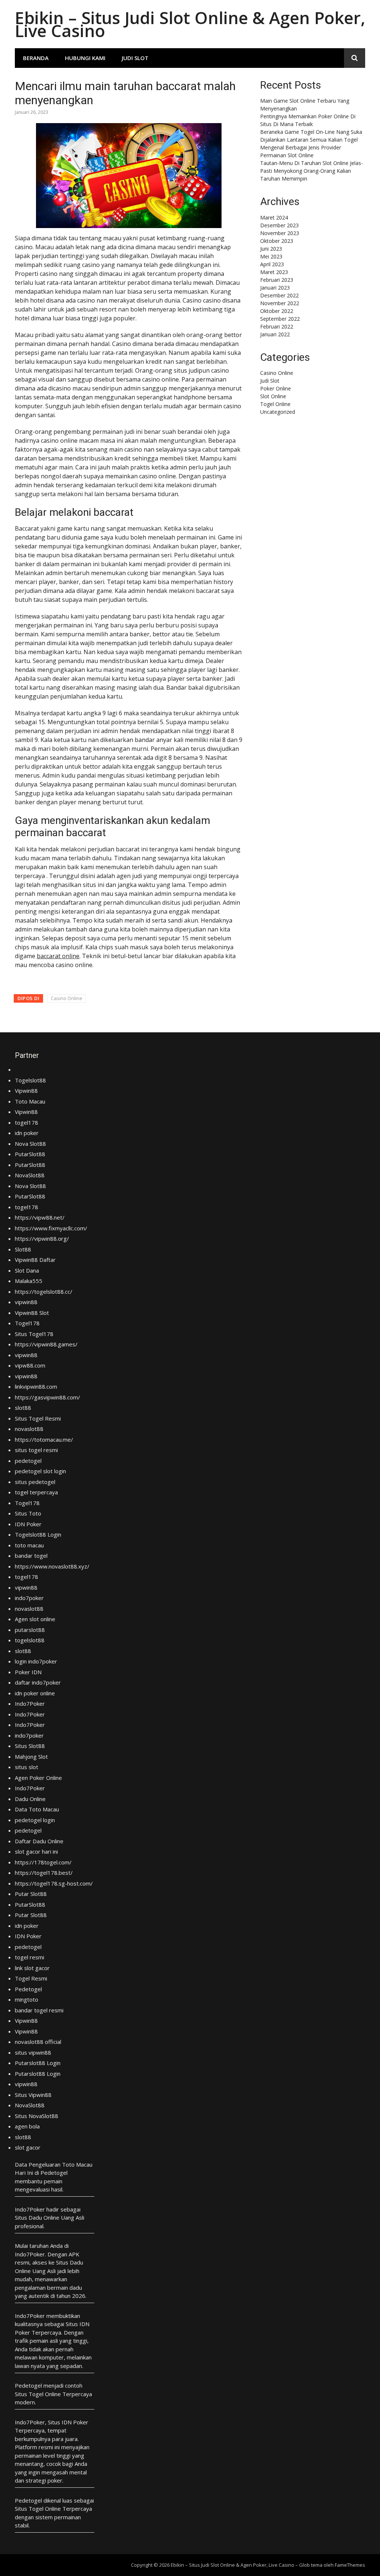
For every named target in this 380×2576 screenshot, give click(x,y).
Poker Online (276, 388)
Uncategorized (278, 412)
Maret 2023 (274, 272)
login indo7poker (36, 1661)
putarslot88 (30, 1630)
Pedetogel (28, 1989)
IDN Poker (28, 1524)
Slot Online (273, 396)
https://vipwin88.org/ (42, 1238)
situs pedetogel (35, 1482)
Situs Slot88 (30, 1746)
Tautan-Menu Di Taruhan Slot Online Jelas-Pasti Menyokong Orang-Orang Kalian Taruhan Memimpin (312, 171)
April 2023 (272, 264)
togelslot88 (30, 1640)
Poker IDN (28, 1672)
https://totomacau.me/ (44, 1439)
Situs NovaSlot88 (37, 2116)
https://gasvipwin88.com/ (47, 1397)
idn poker (27, 1133)
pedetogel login (35, 1820)
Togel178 (27, 1323)
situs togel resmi (36, 1450)
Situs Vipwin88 (33, 2095)
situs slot (27, 1767)
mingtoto (27, 1999)
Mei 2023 (271, 256)
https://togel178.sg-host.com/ (54, 1883)
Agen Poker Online (38, 1778)
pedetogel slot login (40, 1471)
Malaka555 (29, 1281)
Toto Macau (30, 1101)
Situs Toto (28, 1513)
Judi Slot (135, 58)
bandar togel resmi (39, 2010)
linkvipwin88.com (36, 1386)
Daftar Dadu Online (39, 1841)
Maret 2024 (274, 217)
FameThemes (350, 2565)
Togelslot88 (30, 1080)
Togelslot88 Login (38, 1534)
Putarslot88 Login (38, 2063)
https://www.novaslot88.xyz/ (52, 1566)
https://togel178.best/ (44, 1873)
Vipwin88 (26, 1091)
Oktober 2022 (277, 311)
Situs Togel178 (34, 1334)
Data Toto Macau (37, 1809)
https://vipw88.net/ (40, 1217)
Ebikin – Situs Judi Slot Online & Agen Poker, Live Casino (190, 24)
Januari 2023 (275, 288)
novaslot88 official (38, 2042)
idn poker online (35, 1693)
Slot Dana (27, 1270)
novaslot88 (29, 1429)
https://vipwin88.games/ (46, 1344)
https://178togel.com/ (43, 1862)
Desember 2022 (279, 295)
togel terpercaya (36, 1492)
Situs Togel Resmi (38, 1418)
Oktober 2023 (277, 241)
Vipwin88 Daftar (35, 1260)
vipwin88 (26, 1302)
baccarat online (58, 956)
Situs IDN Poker (68, 2422)
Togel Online (275, 404)
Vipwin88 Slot (32, 1313)
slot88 (23, 1408)
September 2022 (280, 319)
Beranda (36, 58)
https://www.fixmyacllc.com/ (51, 1228)
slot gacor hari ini (36, 1851)
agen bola (27, 2126)
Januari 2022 (275, 334)
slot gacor (28, 2147)
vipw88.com (30, 1365)
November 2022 (280, 303)
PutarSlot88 (30, 1154)
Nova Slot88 (30, 1144)
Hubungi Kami (85, 58)
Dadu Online (30, 1799)
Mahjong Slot (31, 1757)
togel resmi (30, 1957)
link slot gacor (32, 1968)
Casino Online (67, 998)
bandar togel (31, 1556)
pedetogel (28, 1461)
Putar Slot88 (31, 1894)
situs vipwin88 (33, 2052)
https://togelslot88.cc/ (44, 1292)
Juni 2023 (271, 249)
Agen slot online (35, 1619)
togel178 (27, 1122)
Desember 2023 (279, 225)
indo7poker (29, 1598)
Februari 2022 (277, 326)
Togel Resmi (31, 1978)
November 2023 (280, 233)
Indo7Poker (30, 1703)
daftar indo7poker (38, 1682)
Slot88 (23, 1249)
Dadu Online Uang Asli (56, 2217)
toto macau (29, 1545)
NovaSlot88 (30, 1175)
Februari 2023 (277, 280)
